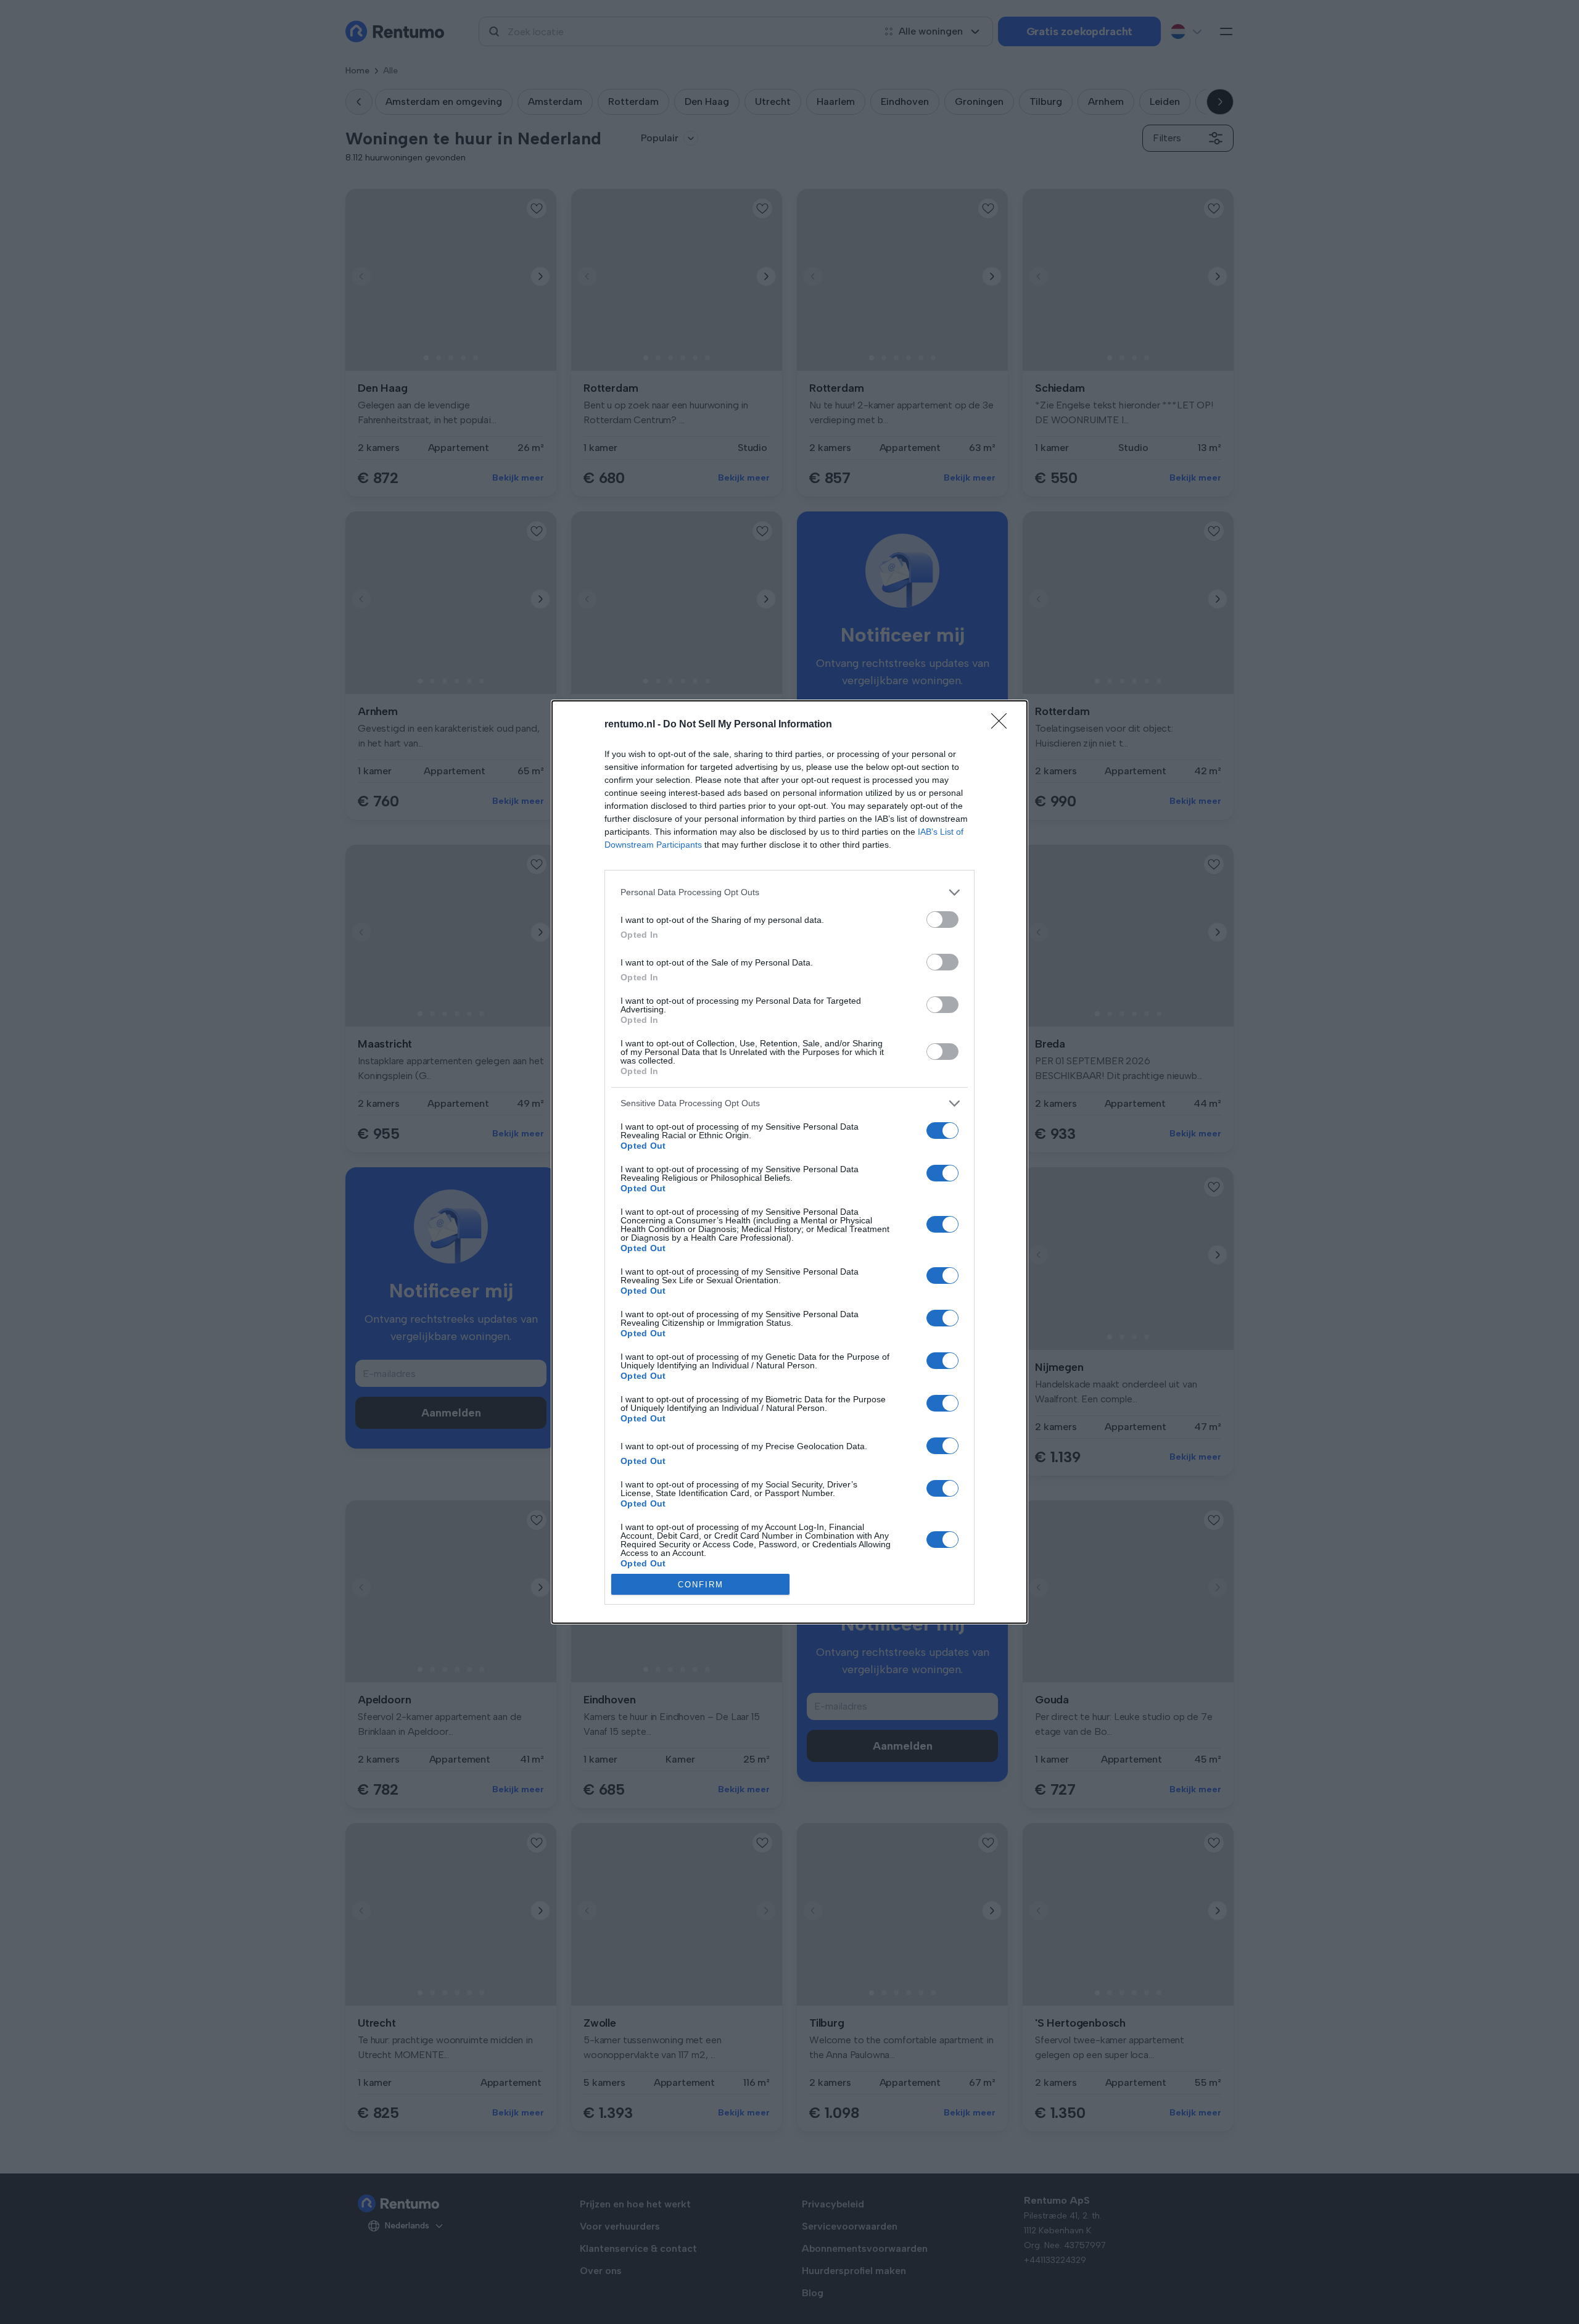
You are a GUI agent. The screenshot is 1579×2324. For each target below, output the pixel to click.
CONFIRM (701, 1585)
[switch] (942, 920)
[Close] (1003, 725)
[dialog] (789, 1162)
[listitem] (789, 892)
